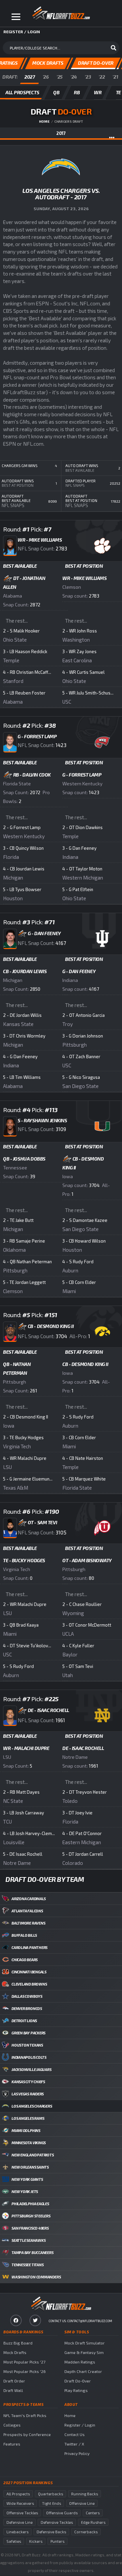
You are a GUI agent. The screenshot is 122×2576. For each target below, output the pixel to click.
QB (56, 92)
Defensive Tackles (57, 2522)
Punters (57, 2541)
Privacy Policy (77, 2453)
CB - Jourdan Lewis (25, 971)
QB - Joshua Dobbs (24, 1159)
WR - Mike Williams (84, 578)
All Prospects (18, 2494)
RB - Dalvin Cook (32, 775)
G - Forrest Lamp (82, 775)
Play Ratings (76, 2390)
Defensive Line (19, 2522)
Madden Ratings (80, 2362)
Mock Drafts (15, 2352)
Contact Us (75, 2434)
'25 (60, 77)
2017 (61, 133)
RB (77, 92)
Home (44, 121)
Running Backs (85, 2494)
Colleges (12, 2425)
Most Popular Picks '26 (25, 2371)
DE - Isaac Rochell (83, 1748)
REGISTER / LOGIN (22, 32)
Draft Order (14, 2381)
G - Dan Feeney (79, 971)
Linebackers (17, 2532)
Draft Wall (13, 2390)
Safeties (14, 2541)
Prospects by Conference (27, 2434)
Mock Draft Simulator (85, 2343)
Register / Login (80, 2425)
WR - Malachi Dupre (26, 1748)
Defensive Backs (51, 2532)
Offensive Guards (62, 2513)
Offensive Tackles (22, 2513)
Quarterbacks (50, 2494)
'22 (102, 77)
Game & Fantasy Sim (84, 2352)
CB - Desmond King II (85, 1364)
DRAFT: (10, 77)
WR (98, 92)
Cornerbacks (86, 2532)
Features (12, 2444)
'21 (115, 77)
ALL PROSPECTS (22, 92)
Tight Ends (52, 2503)
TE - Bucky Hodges (24, 1560)
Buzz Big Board (18, 2343)
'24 (74, 77)
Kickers (36, 2541)
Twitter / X (74, 2444)
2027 (30, 77)
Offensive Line (82, 2503)
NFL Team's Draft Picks (25, 2415)
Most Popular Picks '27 (24, 2362)
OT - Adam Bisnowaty (87, 1560)
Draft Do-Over (78, 2381)
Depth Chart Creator (83, 2371)
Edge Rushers (93, 2522)
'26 (46, 77)
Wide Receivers (20, 2503)
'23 (88, 77)
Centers (93, 2513)
